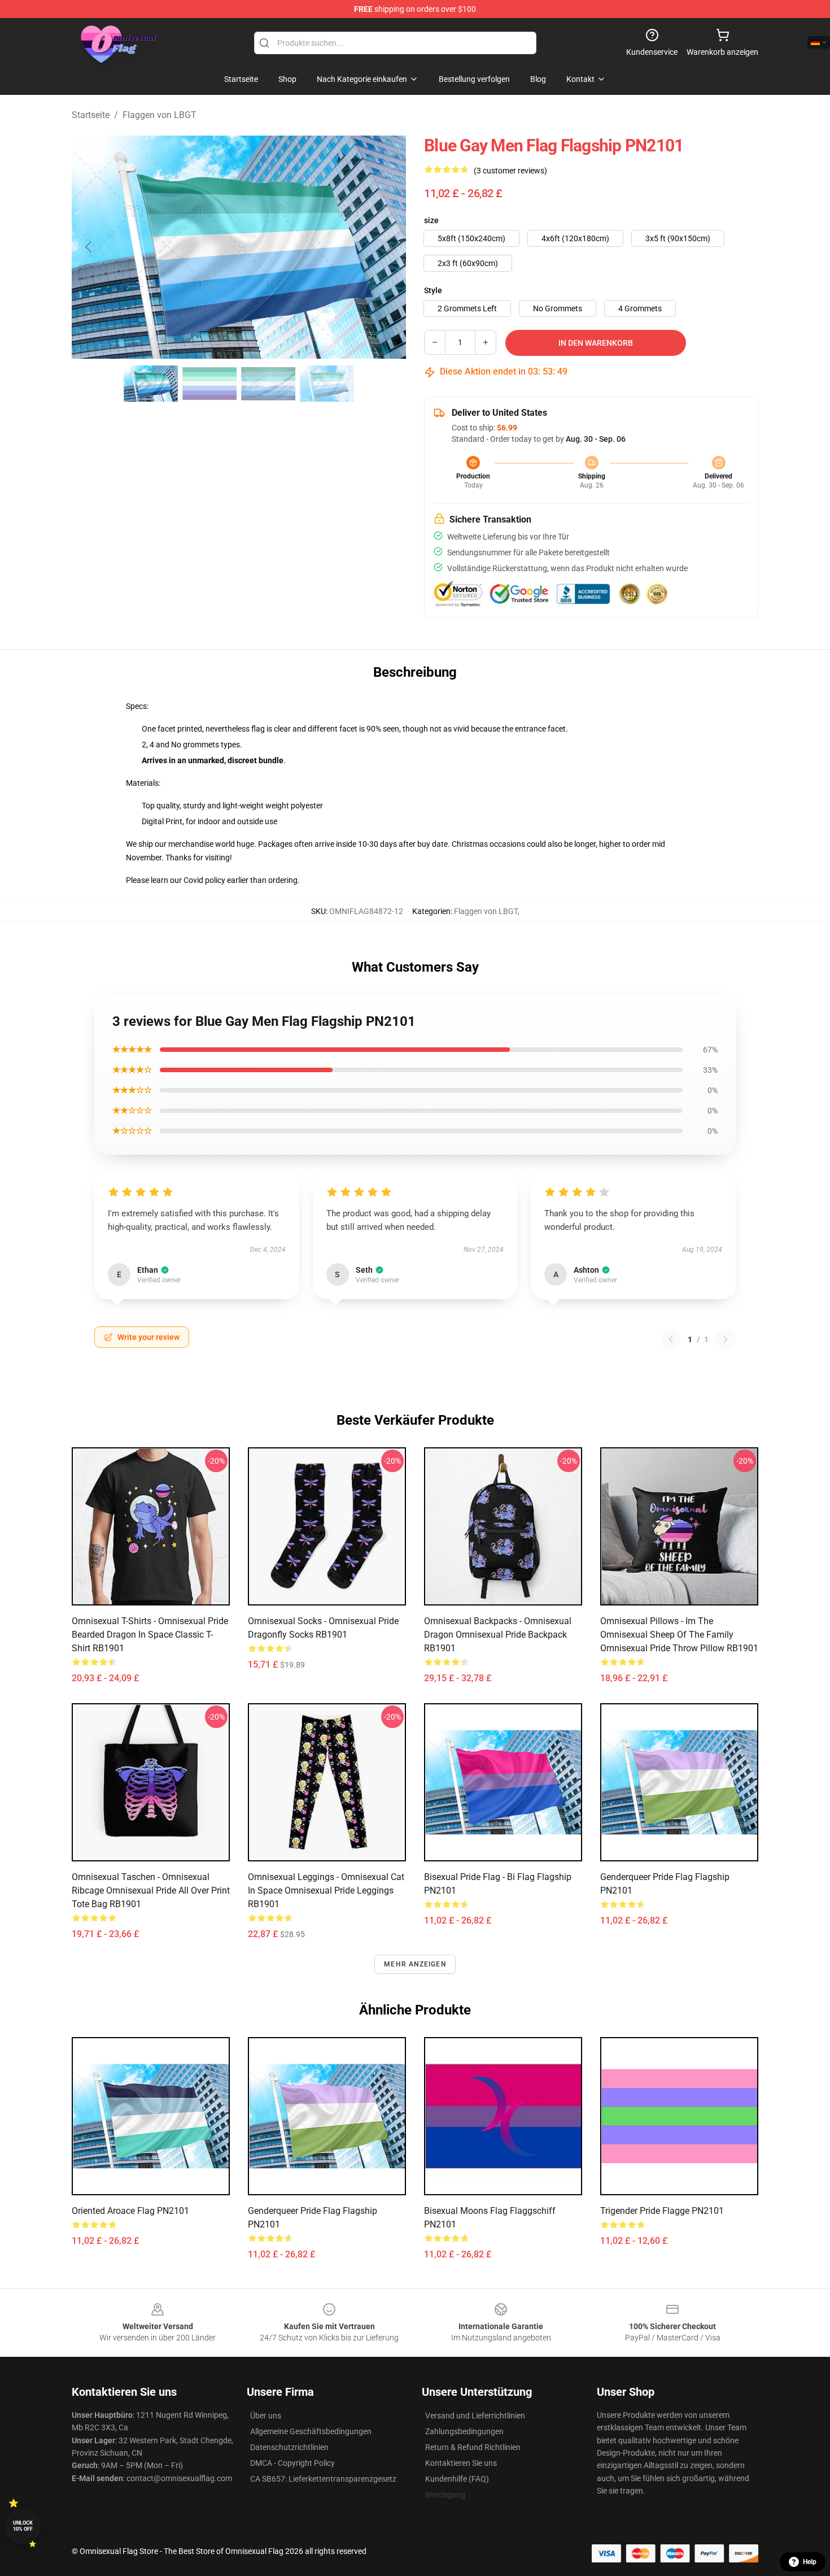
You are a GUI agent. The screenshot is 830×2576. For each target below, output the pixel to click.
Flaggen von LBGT (160, 115)
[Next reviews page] (726, 1339)
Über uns (266, 2416)
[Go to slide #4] (327, 384)
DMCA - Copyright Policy (292, 2463)
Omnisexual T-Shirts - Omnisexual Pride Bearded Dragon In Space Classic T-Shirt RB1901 (150, 1635)
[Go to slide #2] (209, 384)
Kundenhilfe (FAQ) (457, 2479)
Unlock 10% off (23, 2526)
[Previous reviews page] (671, 1339)
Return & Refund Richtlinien (473, 2447)
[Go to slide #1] (151, 384)
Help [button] (810, 2562)
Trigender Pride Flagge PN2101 (662, 2211)
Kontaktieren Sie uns (461, 2463)
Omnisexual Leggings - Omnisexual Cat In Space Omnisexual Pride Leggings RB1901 (326, 1890)
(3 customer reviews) (510, 171)
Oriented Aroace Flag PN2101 (130, 2211)
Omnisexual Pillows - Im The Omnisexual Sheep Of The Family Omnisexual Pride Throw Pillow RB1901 (679, 1635)
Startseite (91, 115)
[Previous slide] (89, 247)
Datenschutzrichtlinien (289, 2447)
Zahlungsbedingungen (464, 2431)
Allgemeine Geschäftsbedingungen (311, 2431)
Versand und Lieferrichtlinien (475, 2416)
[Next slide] (388, 247)
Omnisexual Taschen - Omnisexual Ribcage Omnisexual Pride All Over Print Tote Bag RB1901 (151, 1890)
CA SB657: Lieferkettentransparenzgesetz (323, 2479)
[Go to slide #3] (268, 384)
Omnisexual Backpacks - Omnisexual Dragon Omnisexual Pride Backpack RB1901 (498, 1635)
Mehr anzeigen (415, 1964)
